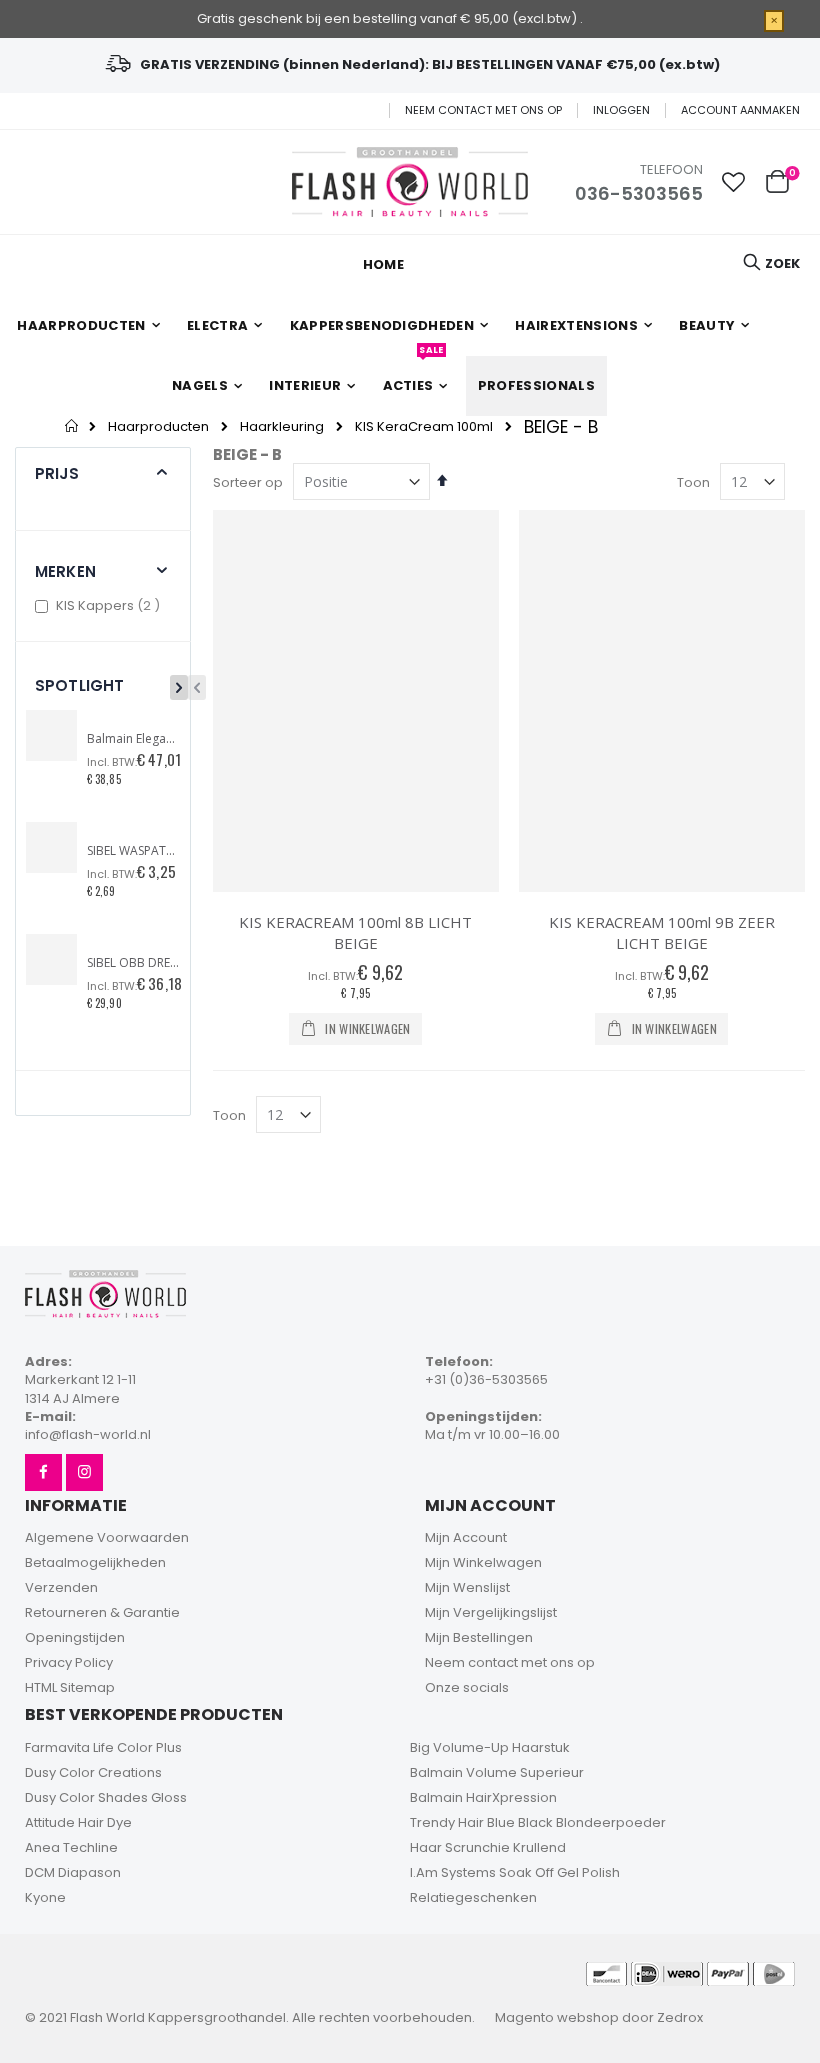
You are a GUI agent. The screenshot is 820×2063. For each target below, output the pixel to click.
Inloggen (621, 110)
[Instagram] (84, 1472)
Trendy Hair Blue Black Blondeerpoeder (538, 1822)
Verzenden (61, 1587)
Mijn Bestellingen (479, 1637)
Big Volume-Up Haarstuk (490, 1747)
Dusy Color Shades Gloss (106, 1797)
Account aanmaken (740, 110)
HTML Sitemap (70, 1687)
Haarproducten (158, 426)
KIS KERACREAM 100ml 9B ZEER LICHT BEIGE (662, 933)
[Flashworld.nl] (409, 182)
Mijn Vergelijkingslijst (491, 1612)
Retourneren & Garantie (102, 1612)
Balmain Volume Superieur (497, 1772)
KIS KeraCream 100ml (424, 426)
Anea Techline (71, 1847)
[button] (734, 182)
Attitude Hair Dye (78, 1822)
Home (72, 426)
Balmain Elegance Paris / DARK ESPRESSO (133, 739)
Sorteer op (248, 482)
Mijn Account (466, 1537)
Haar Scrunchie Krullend (488, 1847)
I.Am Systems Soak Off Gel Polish (515, 1872)
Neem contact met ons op (483, 110)
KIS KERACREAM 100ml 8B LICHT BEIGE (355, 933)
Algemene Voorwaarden (107, 1537)
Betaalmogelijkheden (95, 1562)
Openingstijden (75, 1637)
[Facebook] (43, 1472)
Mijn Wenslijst (467, 1587)
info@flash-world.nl (88, 1434)
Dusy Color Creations (93, 1772)
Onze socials (467, 1687)
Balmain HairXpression (483, 1797)
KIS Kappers (110, 605)
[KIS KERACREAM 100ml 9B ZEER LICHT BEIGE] (662, 701)
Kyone (45, 1897)
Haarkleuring (282, 426)
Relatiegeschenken (473, 1897)
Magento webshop (557, 2017)
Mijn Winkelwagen (483, 1562)
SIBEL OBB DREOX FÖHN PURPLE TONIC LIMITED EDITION (133, 963)
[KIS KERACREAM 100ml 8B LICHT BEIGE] (356, 701)
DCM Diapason (73, 1872)
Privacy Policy (69, 1662)
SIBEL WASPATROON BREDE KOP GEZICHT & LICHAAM (133, 851)
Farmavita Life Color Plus (103, 1747)
